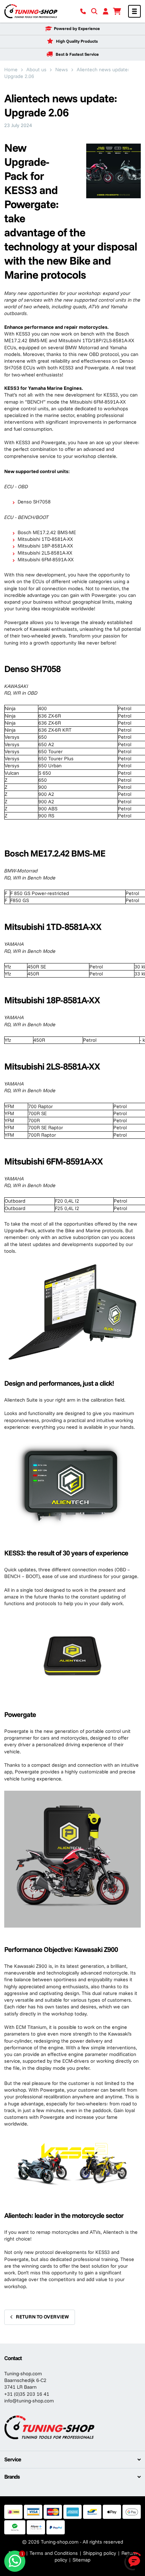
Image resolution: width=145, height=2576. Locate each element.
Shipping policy (100, 2553)
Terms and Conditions (54, 2553)
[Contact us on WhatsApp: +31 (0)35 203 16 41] (15, 2561)
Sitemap (81, 2560)
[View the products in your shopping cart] (117, 11)
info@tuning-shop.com (29, 2401)
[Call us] (83, 11)
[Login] (106, 11)
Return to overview (42, 2317)
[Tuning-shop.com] (31, 11)
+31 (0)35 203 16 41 (27, 2394)
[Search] (94, 11)
